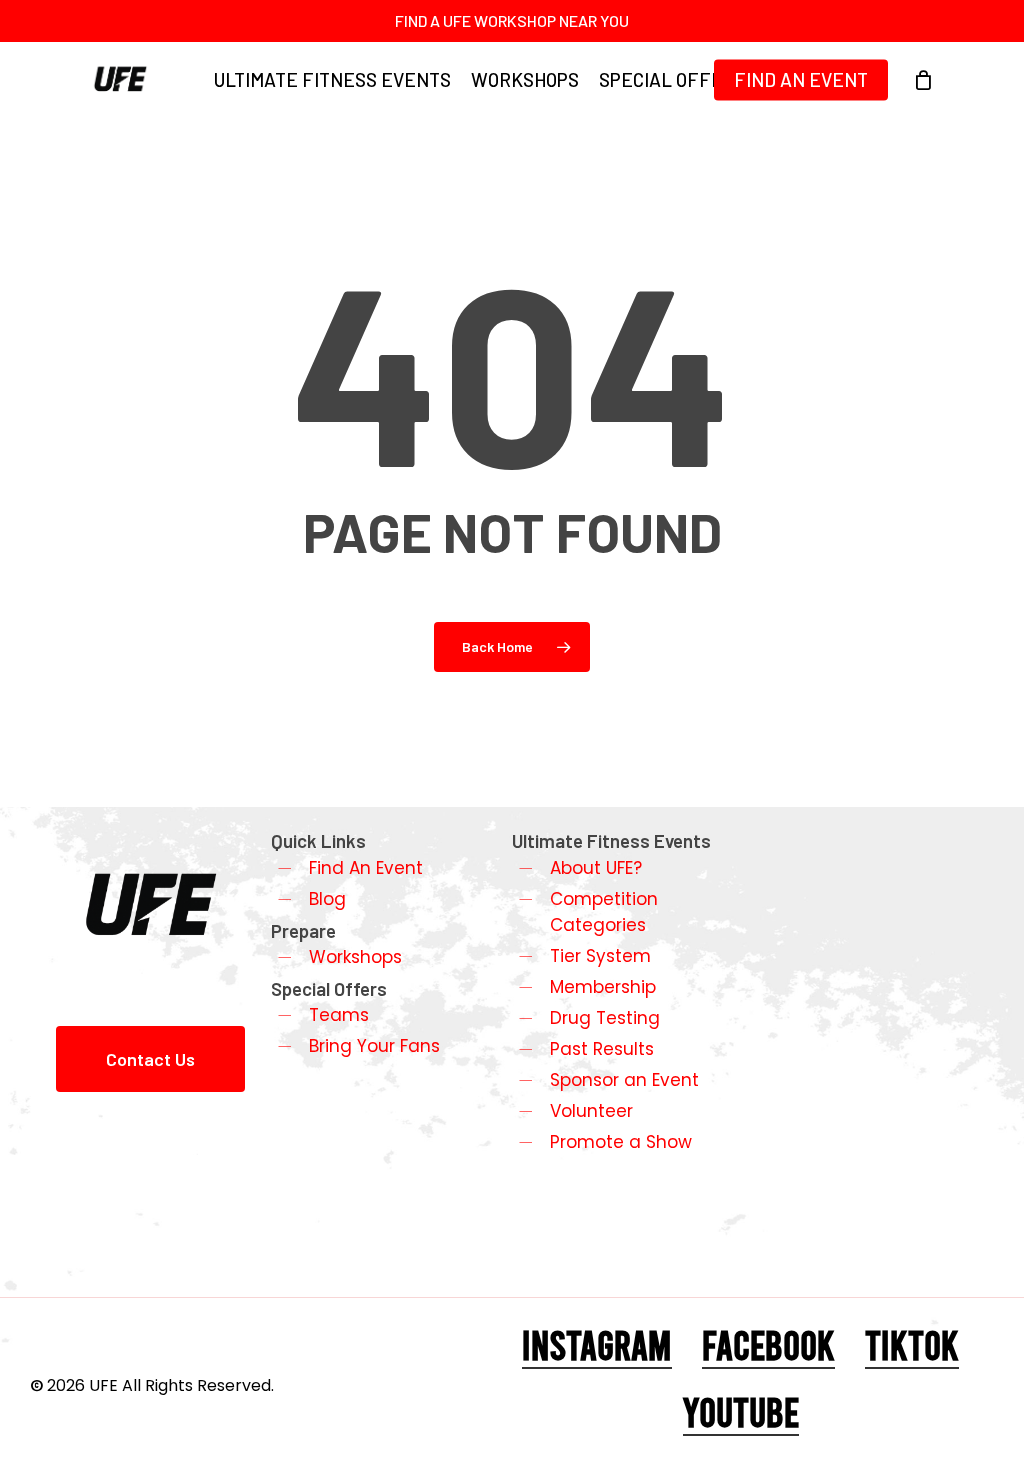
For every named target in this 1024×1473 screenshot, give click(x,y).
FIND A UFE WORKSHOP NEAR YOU (512, 20)
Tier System (600, 956)
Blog (327, 899)
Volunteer (591, 1111)
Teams (339, 1015)
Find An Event (366, 868)
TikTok (912, 1344)
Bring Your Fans (374, 1046)
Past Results (602, 1049)
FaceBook (768, 1344)
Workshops (355, 957)
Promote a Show (621, 1142)
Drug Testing (605, 1018)
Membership (603, 987)
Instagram (597, 1344)
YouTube (741, 1411)
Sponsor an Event (624, 1080)
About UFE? (596, 868)
